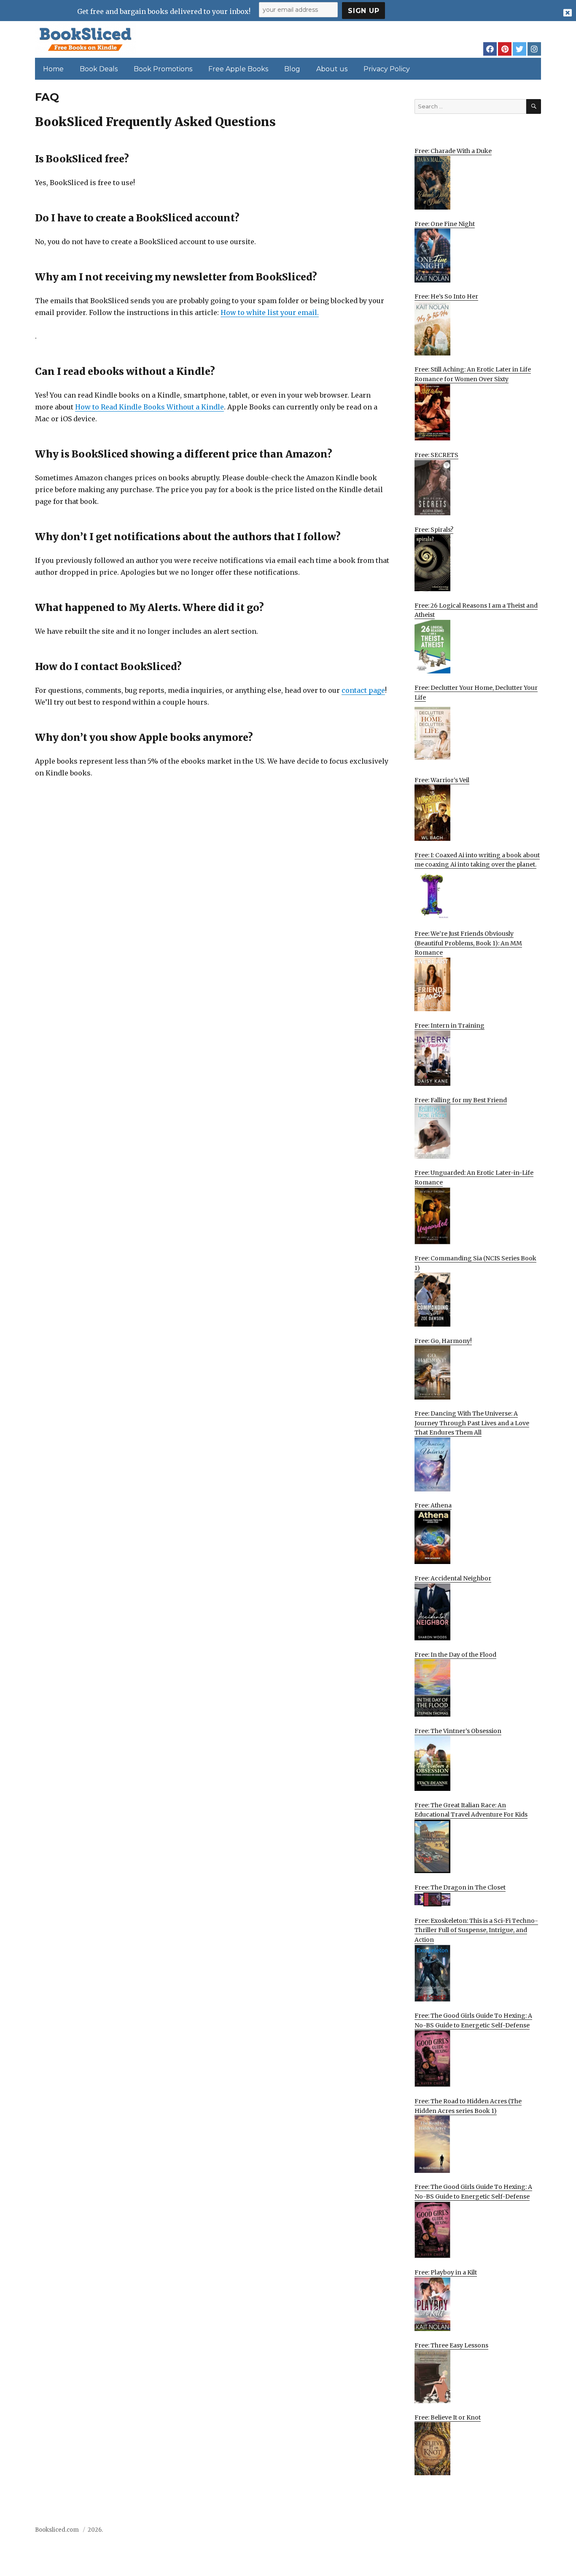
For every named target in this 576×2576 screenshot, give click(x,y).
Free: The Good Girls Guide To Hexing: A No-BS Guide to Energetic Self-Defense (473, 2020)
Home (53, 69)
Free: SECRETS (436, 455)
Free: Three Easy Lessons (451, 2345)
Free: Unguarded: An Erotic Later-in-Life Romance (474, 1178)
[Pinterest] (505, 49)
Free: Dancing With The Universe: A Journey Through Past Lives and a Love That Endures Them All (472, 1423)
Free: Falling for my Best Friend (461, 1100)
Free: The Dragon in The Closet (460, 1887)
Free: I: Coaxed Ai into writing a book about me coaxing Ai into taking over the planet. (477, 860)
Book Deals (99, 69)
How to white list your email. (270, 312)
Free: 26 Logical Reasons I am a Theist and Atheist (476, 610)
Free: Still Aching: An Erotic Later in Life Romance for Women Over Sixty (473, 374)
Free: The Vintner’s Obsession (458, 1731)
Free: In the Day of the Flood (455, 1655)
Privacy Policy (387, 69)
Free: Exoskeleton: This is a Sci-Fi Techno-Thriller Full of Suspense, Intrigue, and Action (476, 1930)
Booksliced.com (57, 2530)
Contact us (457, 2532)
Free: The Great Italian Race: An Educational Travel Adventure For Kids (471, 1810)
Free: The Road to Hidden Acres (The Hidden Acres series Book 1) (468, 2106)
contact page (363, 690)
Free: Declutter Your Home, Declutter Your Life (476, 693)
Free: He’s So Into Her (446, 296)
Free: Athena (433, 1505)
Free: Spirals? (434, 530)
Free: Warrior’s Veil (442, 780)
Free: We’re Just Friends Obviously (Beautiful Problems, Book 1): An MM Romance (468, 943)
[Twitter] (519, 49)
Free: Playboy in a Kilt (446, 2272)
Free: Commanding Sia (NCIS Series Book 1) (475, 1263)
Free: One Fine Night (445, 224)
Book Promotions (163, 69)
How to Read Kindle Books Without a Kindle (149, 407)
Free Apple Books (238, 69)
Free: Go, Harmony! (443, 1341)
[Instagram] (534, 49)
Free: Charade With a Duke (453, 151)
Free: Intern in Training (449, 1026)
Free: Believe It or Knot (448, 2417)
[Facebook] (490, 49)
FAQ (487, 2532)
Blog (292, 69)
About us (332, 69)
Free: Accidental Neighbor (453, 1578)
